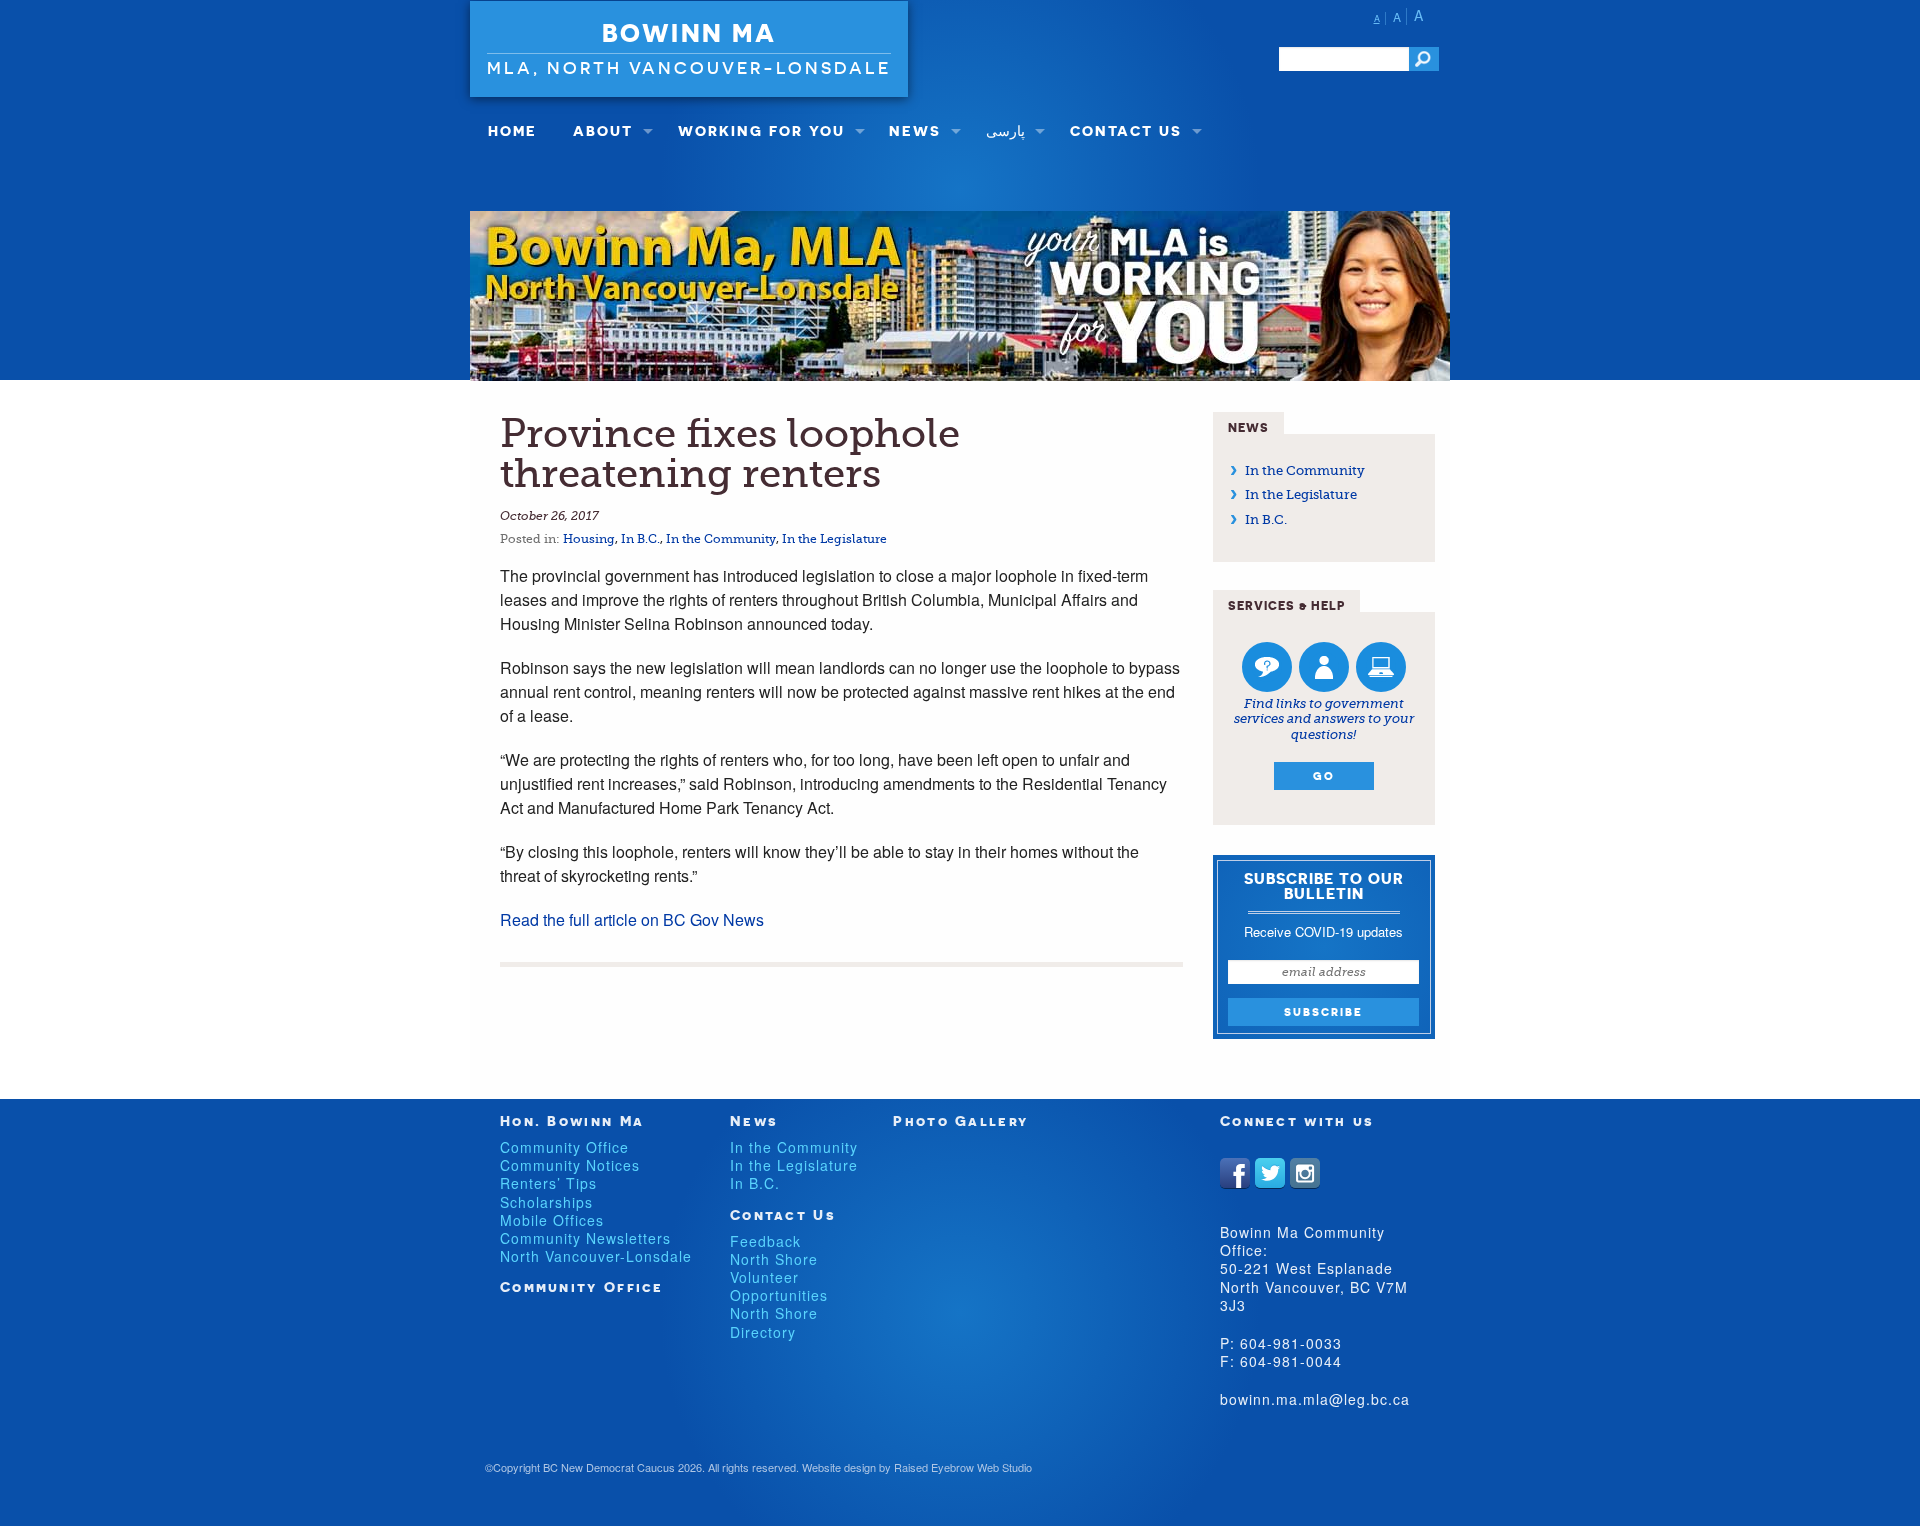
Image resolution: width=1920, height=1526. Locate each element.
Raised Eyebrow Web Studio (963, 1467)
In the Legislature (834, 539)
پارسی (1005, 130)
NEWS (915, 130)
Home (512, 130)
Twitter (1270, 1173)
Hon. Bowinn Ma (572, 1120)
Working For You (761, 130)
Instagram (1305, 1173)
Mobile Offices (552, 1220)
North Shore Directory (774, 1322)
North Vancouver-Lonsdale (596, 1256)
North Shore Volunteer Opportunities (779, 1277)
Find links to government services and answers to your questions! (1324, 719)
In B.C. (640, 539)
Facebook (1235, 1173)
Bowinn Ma (689, 33)
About (603, 130)
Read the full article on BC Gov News (632, 919)
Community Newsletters (585, 1238)
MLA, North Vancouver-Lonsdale (689, 67)
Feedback (765, 1241)
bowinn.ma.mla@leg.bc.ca (1315, 1399)
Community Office (564, 1147)
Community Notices (570, 1165)
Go (1324, 776)
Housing (589, 539)
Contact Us (1126, 130)
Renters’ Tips (548, 1183)
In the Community (721, 539)
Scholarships (546, 1202)
